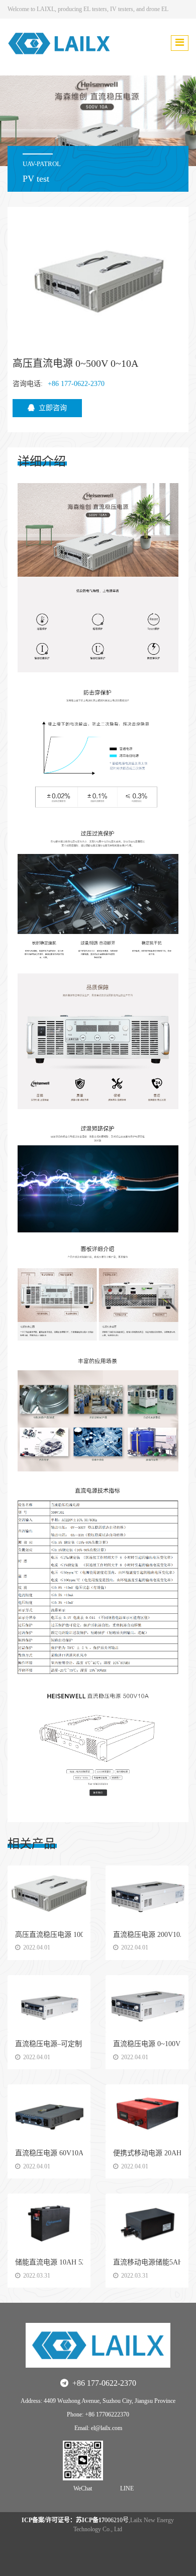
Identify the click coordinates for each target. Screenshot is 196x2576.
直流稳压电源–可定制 (48, 2044)
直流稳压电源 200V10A (149, 1935)
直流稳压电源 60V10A (49, 2153)
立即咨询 (53, 408)
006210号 (75, 2520)
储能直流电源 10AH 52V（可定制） (70, 2262)
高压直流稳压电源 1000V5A (58, 1935)
